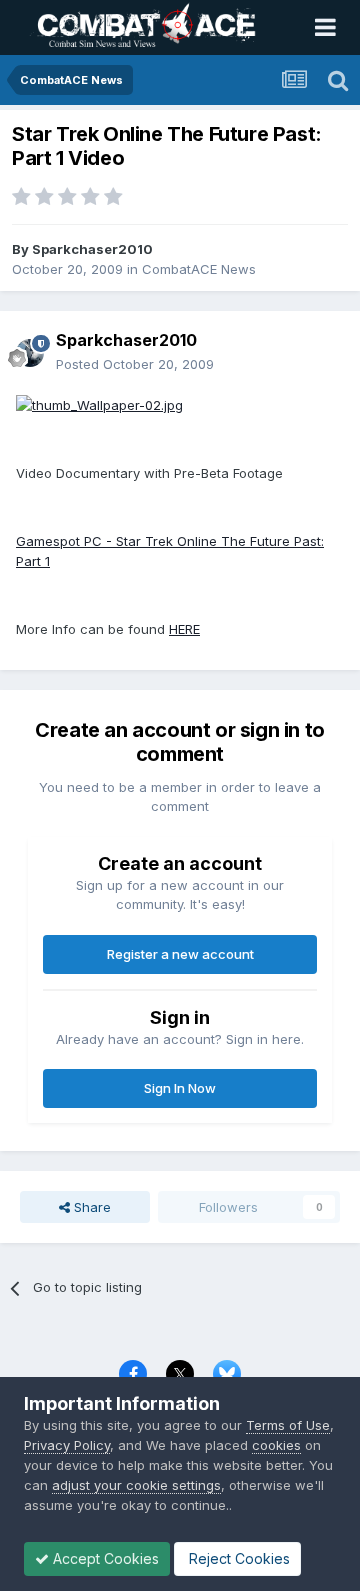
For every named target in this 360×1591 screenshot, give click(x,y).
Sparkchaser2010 (92, 249)
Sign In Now (180, 1088)
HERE (184, 629)
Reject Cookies (237, 1558)
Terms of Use (288, 1425)
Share (90, 1207)
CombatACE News (199, 269)
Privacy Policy (67, 1445)
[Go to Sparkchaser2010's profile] (30, 353)
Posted (135, 364)
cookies (276, 1445)
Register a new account (180, 954)
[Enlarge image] (99, 404)
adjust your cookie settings (136, 1485)
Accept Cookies (104, 1558)
